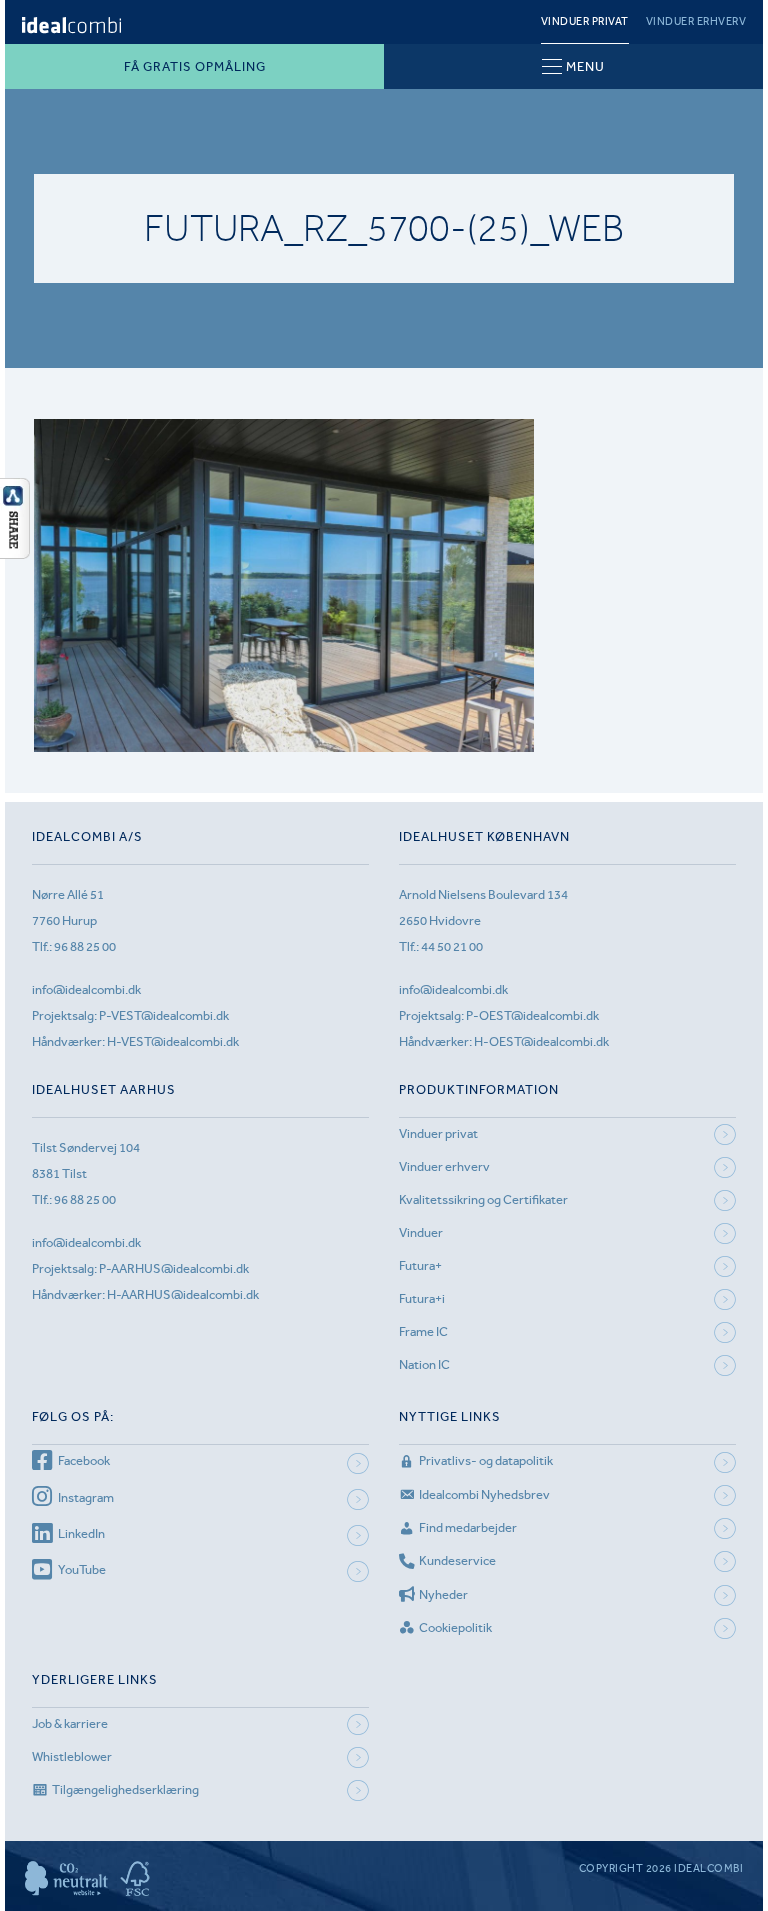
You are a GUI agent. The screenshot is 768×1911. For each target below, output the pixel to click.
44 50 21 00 (452, 946)
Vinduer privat (585, 21)
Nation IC (424, 1364)
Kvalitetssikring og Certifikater (483, 1199)
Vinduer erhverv (696, 21)
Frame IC (423, 1331)
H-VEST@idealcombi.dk (173, 1041)
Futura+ (420, 1265)
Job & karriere (70, 1723)
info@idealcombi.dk (86, 989)
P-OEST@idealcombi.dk (532, 1015)
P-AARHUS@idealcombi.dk (174, 1268)
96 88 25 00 (85, 946)
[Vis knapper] (15, 553)
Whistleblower (72, 1756)
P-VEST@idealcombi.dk (164, 1015)
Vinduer (421, 1232)
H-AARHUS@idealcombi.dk (183, 1294)
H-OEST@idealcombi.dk (541, 1041)
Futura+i (422, 1298)
